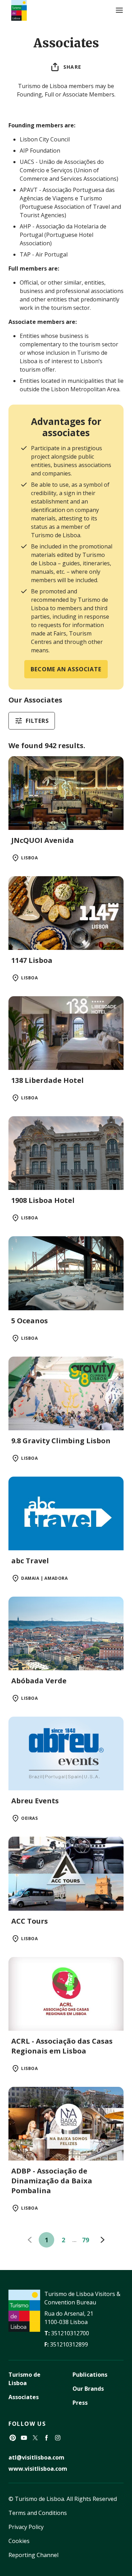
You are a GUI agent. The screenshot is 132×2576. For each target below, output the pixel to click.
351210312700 (70, 2333)
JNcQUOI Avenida (43, 840)
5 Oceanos (30, 1321)
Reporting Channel (33, 2555)
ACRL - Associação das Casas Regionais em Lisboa (62, 2046)
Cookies (19, 2541)
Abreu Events (35, 1801)
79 (86, 2240)
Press (80, 2403)
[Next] (102, 2240)
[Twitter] (35, 2438)
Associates (24, 2397)
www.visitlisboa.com (38, 2469)
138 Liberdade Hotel (48, 1080)
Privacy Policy (26, 2527)
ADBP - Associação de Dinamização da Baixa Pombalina (52, 2181)
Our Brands (88, 2389)
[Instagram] (58, 2438)
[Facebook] (46, 2438)
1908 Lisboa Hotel (43, 1200)
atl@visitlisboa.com (36, 2457)
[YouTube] (24, 2438)
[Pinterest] (13, 2438)
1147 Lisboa (32, 960)
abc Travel (30, 1561)
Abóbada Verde (39, 1681)
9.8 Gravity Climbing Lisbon (61, 1441)
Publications (90, 2375)
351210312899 (69, 2344)
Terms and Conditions (38, 2513)
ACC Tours (30, 1921)
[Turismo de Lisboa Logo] (19, 10)
